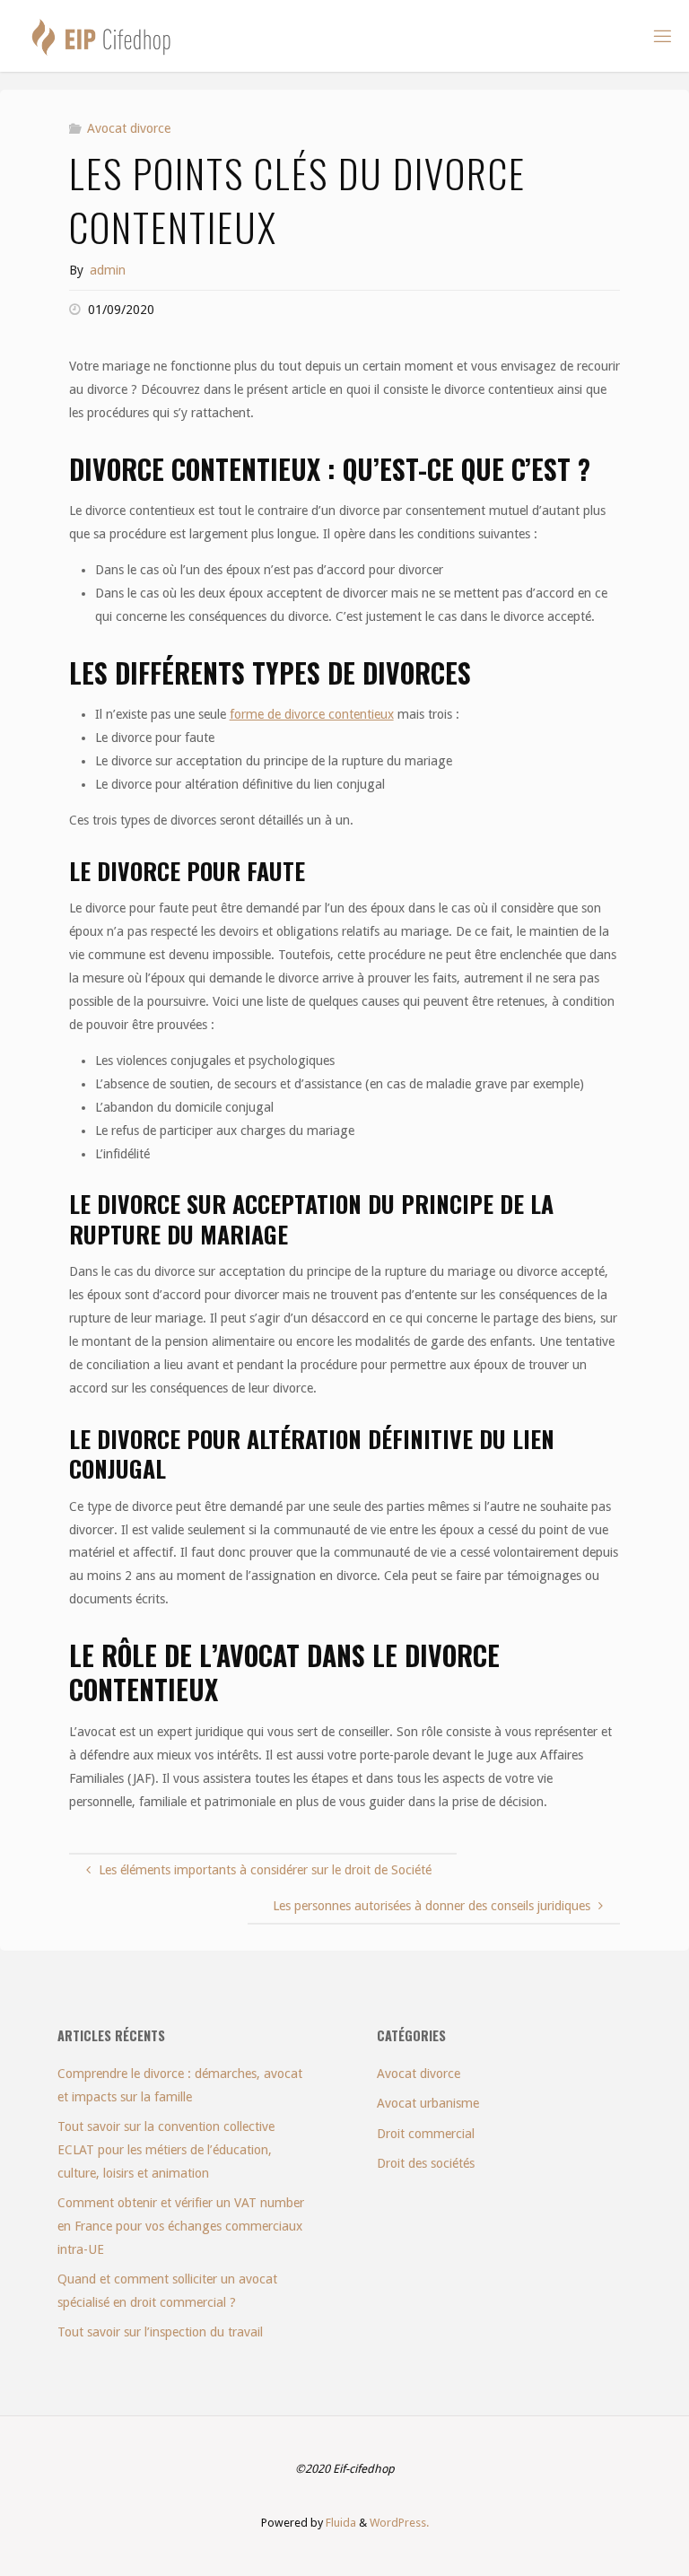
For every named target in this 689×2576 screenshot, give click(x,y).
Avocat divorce (129, 128)
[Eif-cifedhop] (101, 36)
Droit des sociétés (426, 2163)
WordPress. (399, 2523)
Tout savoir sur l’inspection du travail (160, 2332)
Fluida (340, 2523)
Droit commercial (426, 2134)
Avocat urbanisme (428, 2103)
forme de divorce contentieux (312, 714)
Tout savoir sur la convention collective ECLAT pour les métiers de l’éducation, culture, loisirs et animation (166, 2150)
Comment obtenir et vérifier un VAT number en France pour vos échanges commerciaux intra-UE (181, 2226)
